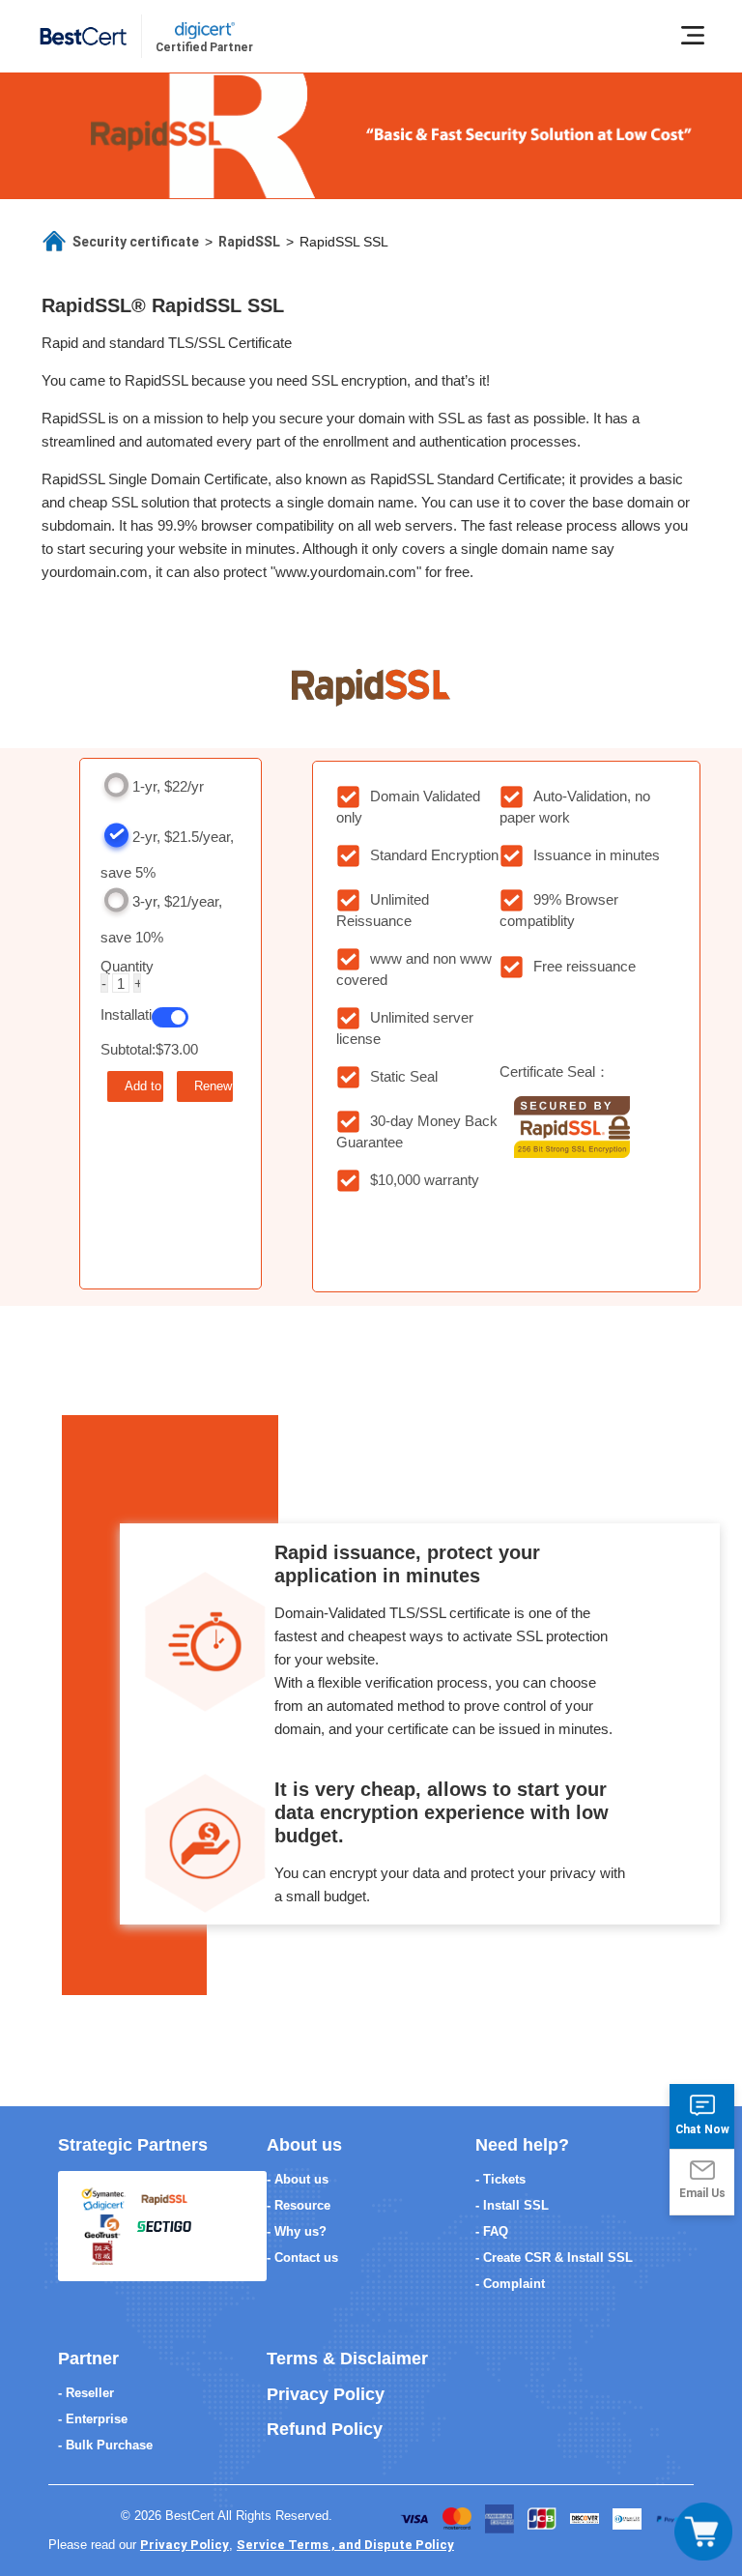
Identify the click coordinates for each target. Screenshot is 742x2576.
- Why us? (297, 2231)
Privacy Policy (326, 2394)
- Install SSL (512, 2205)
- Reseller (86, 2393)
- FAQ (492, 2231)
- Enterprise (93, 2419)
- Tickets (500, 2179)
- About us (298, 2179)
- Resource (299, 2205)
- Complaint (510, 2284)
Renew (213, 1086)
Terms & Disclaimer (347, 2359)
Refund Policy (325, 2429)
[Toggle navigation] (703, 2532)
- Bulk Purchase (105, 2445)
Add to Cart (144, 1086)
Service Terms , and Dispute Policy (345, 2545)
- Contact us (302, 2258)
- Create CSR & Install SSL (554, 2258)
